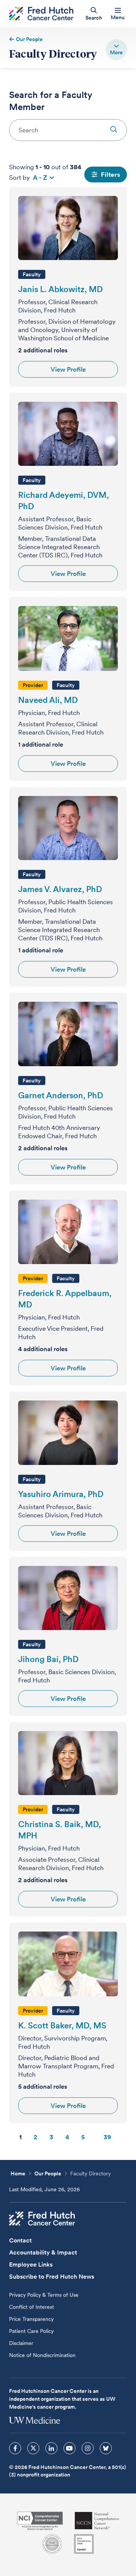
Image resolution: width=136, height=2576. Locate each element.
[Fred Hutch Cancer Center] (42, 2219)
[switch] (116, 50)
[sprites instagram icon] (88, 2448)
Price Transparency (31, 2319)
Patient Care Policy (31, 2331)
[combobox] (68, 130)
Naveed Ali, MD (48, 700)
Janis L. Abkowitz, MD (60, 289)
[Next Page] (125, 2137)
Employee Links (31, 2265)
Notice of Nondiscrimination (42, 2355)
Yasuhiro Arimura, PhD (61, 1494)
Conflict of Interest (32, 2307)
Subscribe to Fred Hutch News (52, 2277)
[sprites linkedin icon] (51, 2448)
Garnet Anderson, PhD (61, 1095)
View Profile (68, 369)
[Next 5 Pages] (94, 2137)
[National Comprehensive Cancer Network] (97, 2521)
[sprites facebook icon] (15, 2448)
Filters (110, 174)
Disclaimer (21, 2343)
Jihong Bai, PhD (48, 1659)
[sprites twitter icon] (33, 2448)
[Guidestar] (84, 2544)
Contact (20, 2240)
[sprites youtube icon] (70, 2448)
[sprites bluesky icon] (106, 2448)
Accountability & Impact (43, 2252)
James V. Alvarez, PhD (60, 889)
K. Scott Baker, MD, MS (62, 2025)
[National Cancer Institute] (40, 2521)
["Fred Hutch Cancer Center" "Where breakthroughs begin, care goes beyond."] (41, 14)
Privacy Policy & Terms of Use (44, 2295)
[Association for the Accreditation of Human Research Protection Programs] (52, 2544)
